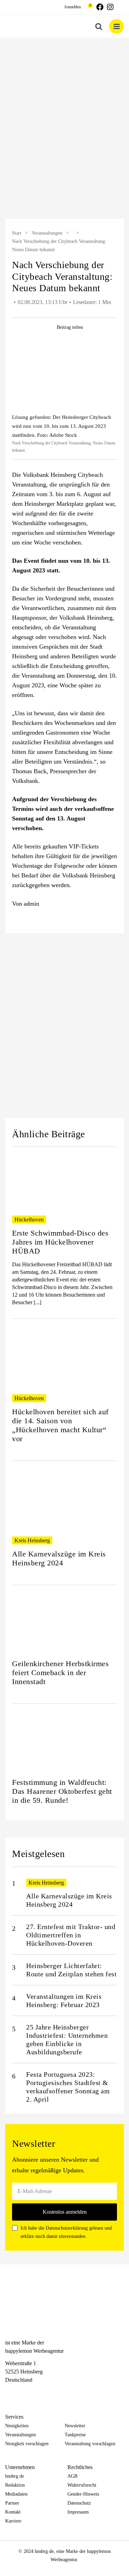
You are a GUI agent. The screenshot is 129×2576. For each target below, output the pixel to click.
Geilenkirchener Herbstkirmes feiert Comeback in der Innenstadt (60, 1673)
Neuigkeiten (17, 2426)
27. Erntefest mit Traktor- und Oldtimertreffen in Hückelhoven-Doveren (71, 1935)
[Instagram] (21, 2393)
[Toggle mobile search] (99, 26)
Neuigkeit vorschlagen (27, 2444)
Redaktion (15, 2485)
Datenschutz (79, 2503)
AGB (72, 2476)
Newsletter (75, 2426)
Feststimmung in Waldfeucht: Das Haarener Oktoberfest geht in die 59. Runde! (62, 1791)
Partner (12, 2503)
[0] (87, 7)
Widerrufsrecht (82, 2485)
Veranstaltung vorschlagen (90, 2444)
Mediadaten (16, 2494)
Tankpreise (75, 2435)
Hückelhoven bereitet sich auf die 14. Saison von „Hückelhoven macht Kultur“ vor (60, 1425)
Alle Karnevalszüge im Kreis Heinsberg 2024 (59, 1558)
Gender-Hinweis (83, 2494)
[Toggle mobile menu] (116, 26)
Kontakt (13, 2512)
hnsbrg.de (15, 2476)
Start (17, 233)
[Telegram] (33, 2393)
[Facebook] (9, 2393)
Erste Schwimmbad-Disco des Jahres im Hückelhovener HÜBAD (60, 1242)
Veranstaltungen (47, 233)
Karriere (13, 2521)
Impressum (78, 2512)
